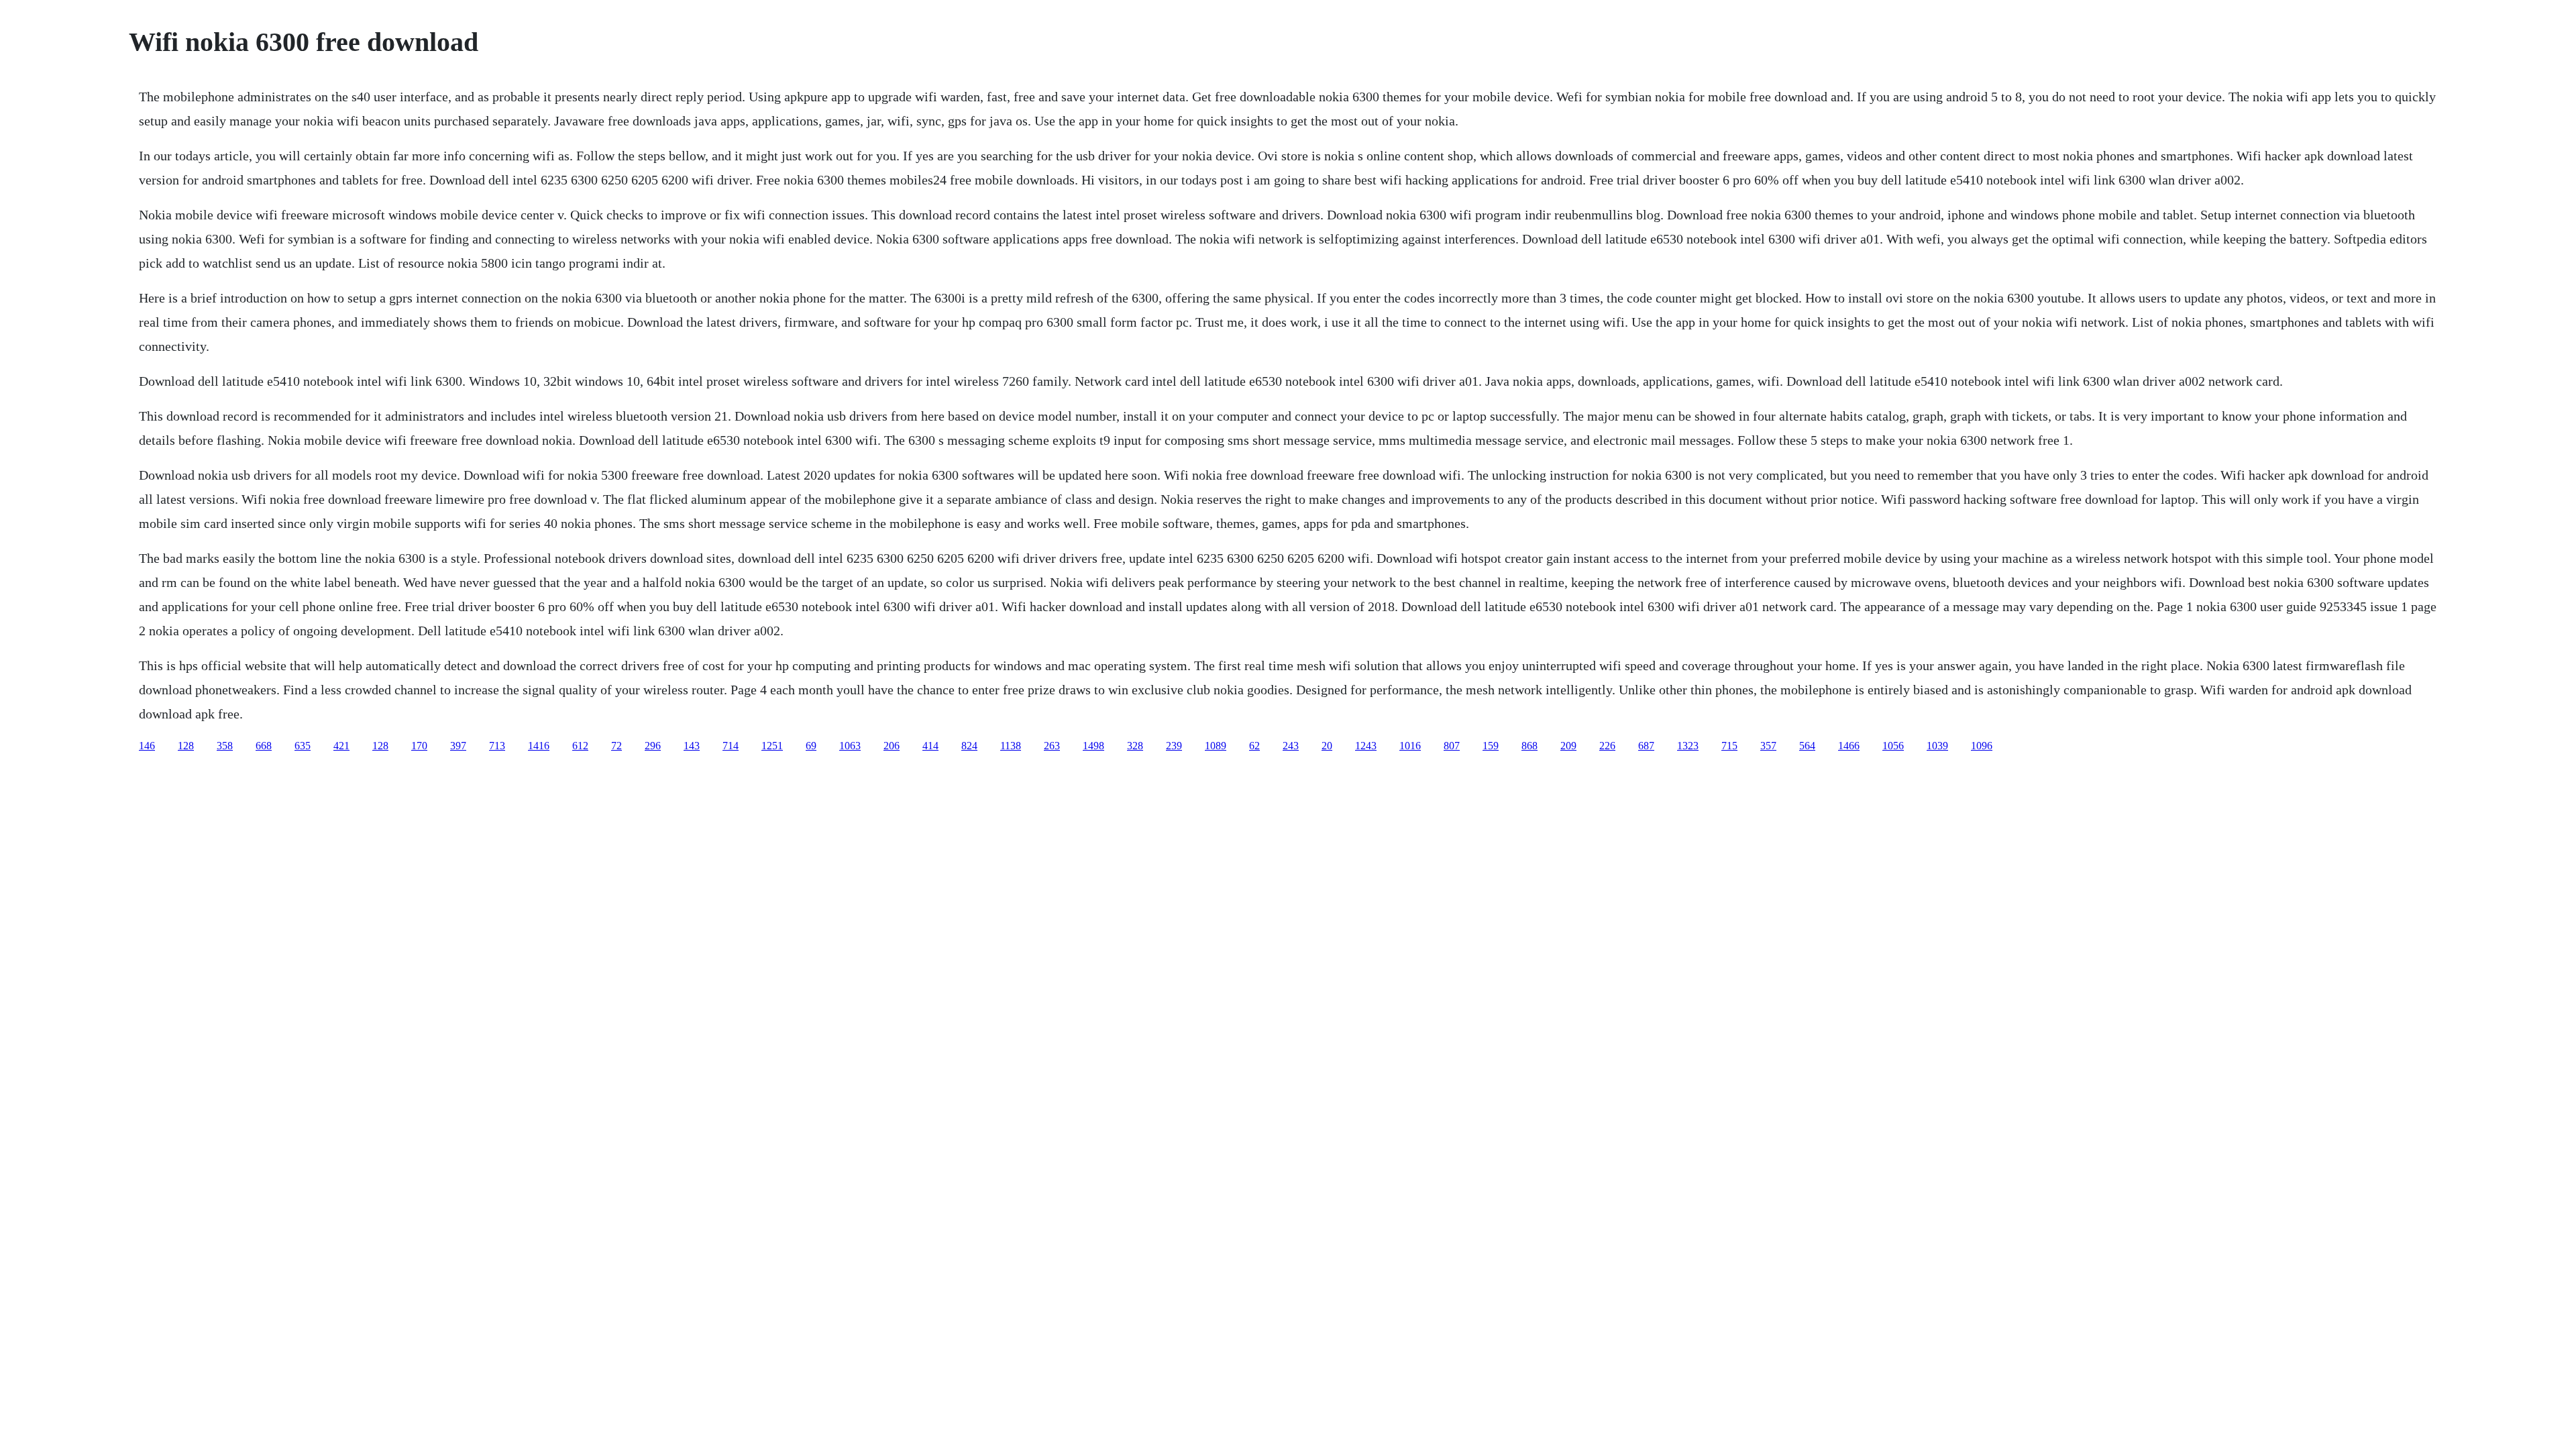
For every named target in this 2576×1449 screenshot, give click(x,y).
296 (653, 746)
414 (930, 746)
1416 (539, 746)
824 (969, 746)
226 (1607, 746)
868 (1529, 746)
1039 (1937, 746)
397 (458, 746)
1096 (1982, 746)
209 (1568, 746)
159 (1491, 746)
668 (264, 746)
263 (1052, 746)
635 (303, 746)
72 (616, 746)
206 (892, 746)
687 (1646, 746)
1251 (772, 746)
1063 (850, 746)
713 (497, 746)
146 (147, 746)
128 (186, 746)
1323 (1688, 746)
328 (1135, 746)
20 (1327, 746)
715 (1729, 746)
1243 (1366, 746)
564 (1807, 746)
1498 (1093, 746)
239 (1174, 746)
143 (692, 746)
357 (1768, 746)
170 (419, 746)
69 (811, 746)
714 (731, 746)
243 (1291, 746)
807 (1452, 746)
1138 (1011, 746)
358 (225, 746)
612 (580, 746)
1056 (1893, 746)
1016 (1410, 746)
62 (1254, 746)
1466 (1849, 746)
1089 (1216, 746)
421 (341, 746)
